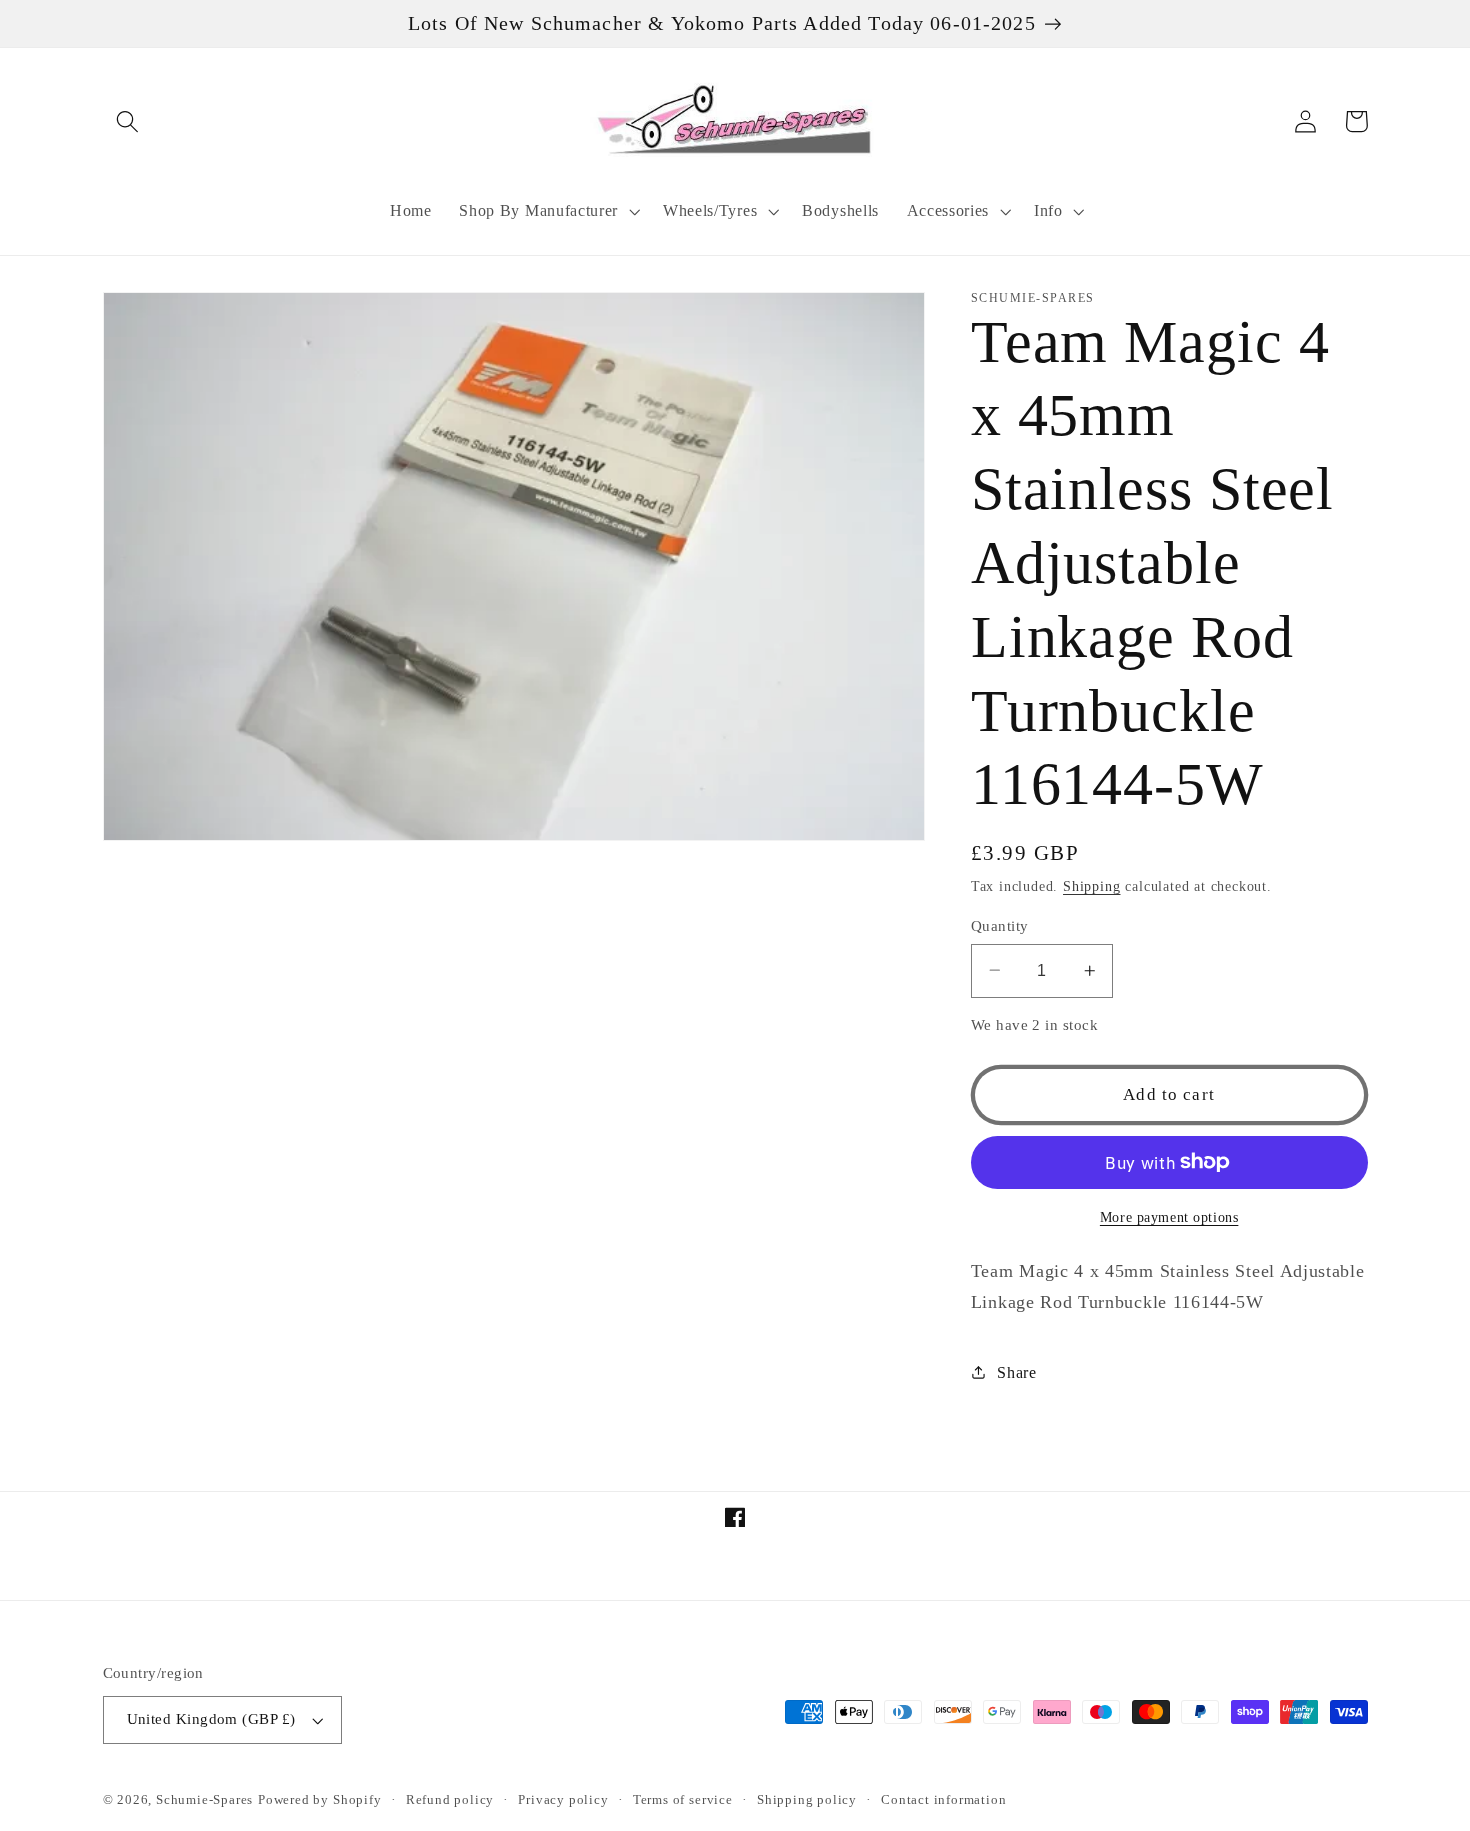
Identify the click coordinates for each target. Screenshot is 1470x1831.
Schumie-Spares (204, 1800)
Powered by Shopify (320, 1800)
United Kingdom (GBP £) (211, 1719)
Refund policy (450, 1800)
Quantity (1000, 925)
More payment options (1169, 1216)
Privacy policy (563, 1800)
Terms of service (683, 1800)
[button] (128, 121)
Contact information (943, 1800)
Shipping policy (807, 1800)
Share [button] (1016, 1372)
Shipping (1091, 886)
